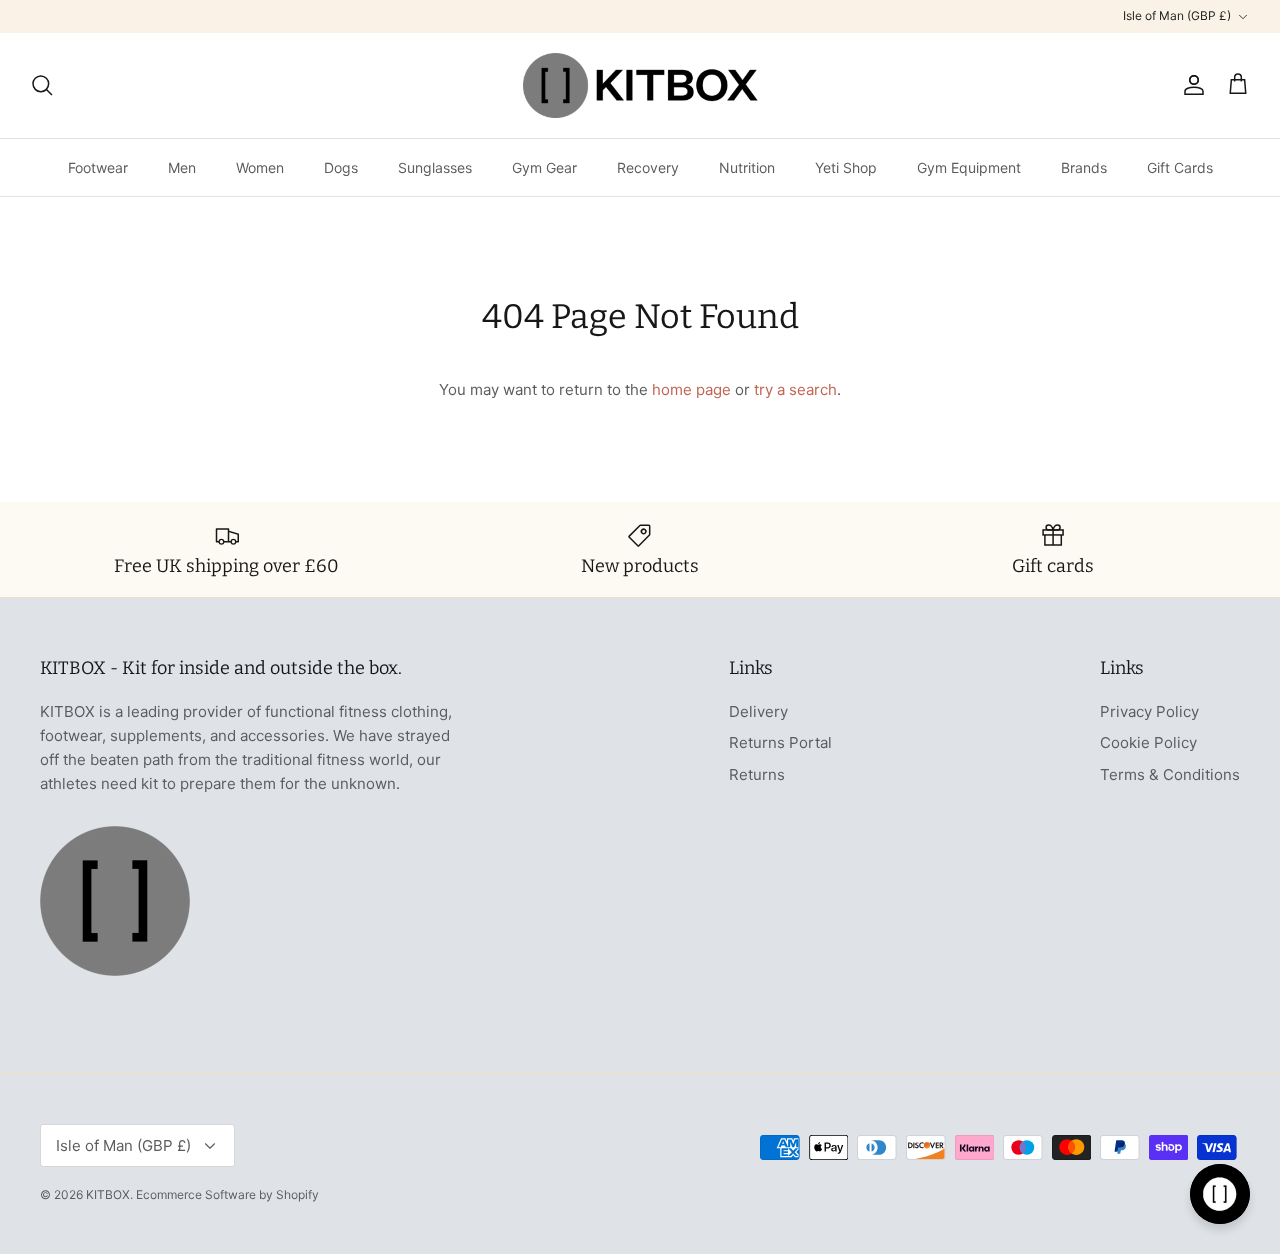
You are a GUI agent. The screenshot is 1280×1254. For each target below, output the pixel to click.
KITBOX (108, 1194)
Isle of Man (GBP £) (1177, 15)
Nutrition (747, 167)
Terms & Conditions (1170, 774)
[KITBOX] (640, 85)
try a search (795, 389)
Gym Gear (544, 167)
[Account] (1190, 85)
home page (691, 389)
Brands (1084, 167)
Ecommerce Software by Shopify (227, 1194)
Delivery (758, 711)
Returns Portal (780, 742)
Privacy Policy (1149, 711)
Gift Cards (1180, 167)
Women (260, 167)
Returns (757, 774)
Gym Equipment (969, 167)
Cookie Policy (1148, 742)
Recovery (648, 167)
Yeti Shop (846, 167)
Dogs (341, 167)
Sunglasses (435, 167)
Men (182, 167)
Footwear (98, 167)
